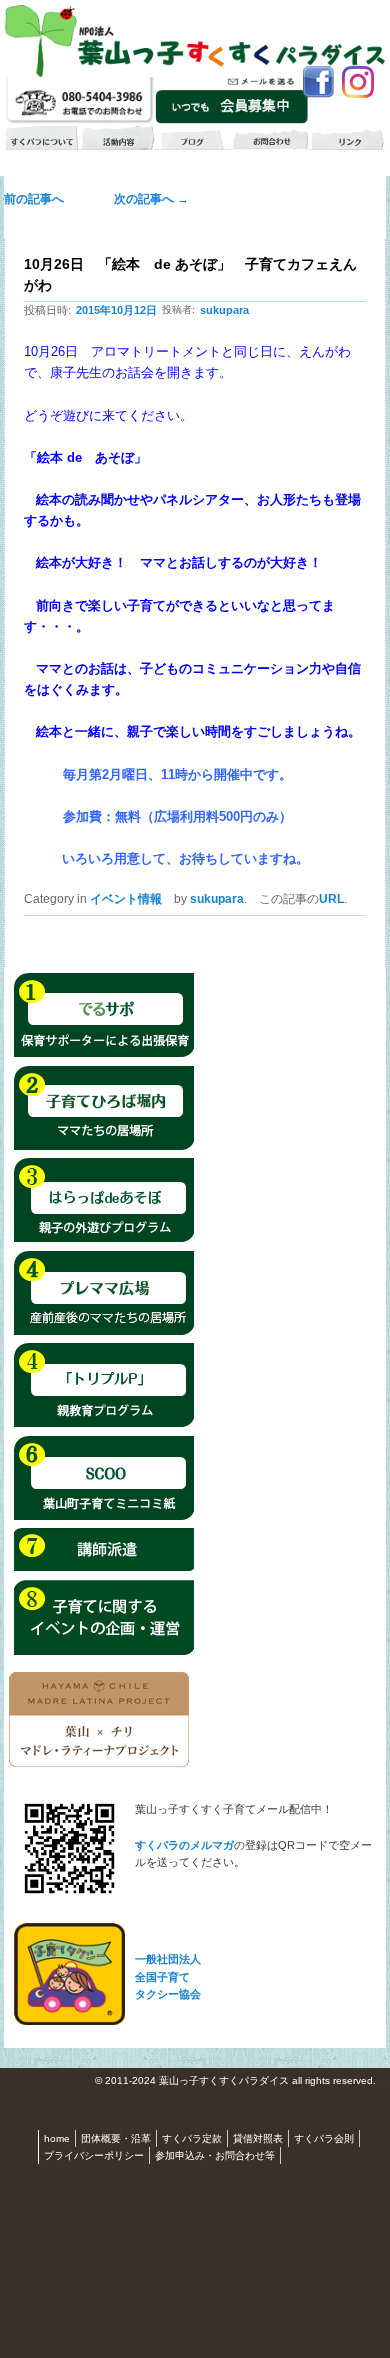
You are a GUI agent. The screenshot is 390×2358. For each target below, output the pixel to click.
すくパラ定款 (192, 2138)
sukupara (224, 310)
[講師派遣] (104, 1568)
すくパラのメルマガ (184, 1845)
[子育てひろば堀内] (104, 1147)
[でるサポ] (104, 1054)
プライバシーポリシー (94, 2155)
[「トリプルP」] (104, 1424)
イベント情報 (126, 899)
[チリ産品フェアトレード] (99, 1763)
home (57, 2138)
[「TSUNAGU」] (104, 1517)
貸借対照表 (258, 2138)
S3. (384, 2081)
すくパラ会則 (324, 2138)
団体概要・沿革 (116, 2138)
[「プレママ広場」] (104, 1332)
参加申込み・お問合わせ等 (215, 2155)
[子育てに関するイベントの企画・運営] (104, 1652)
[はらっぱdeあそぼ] (104, 1239)
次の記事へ (145, 199)
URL (331, 899)
